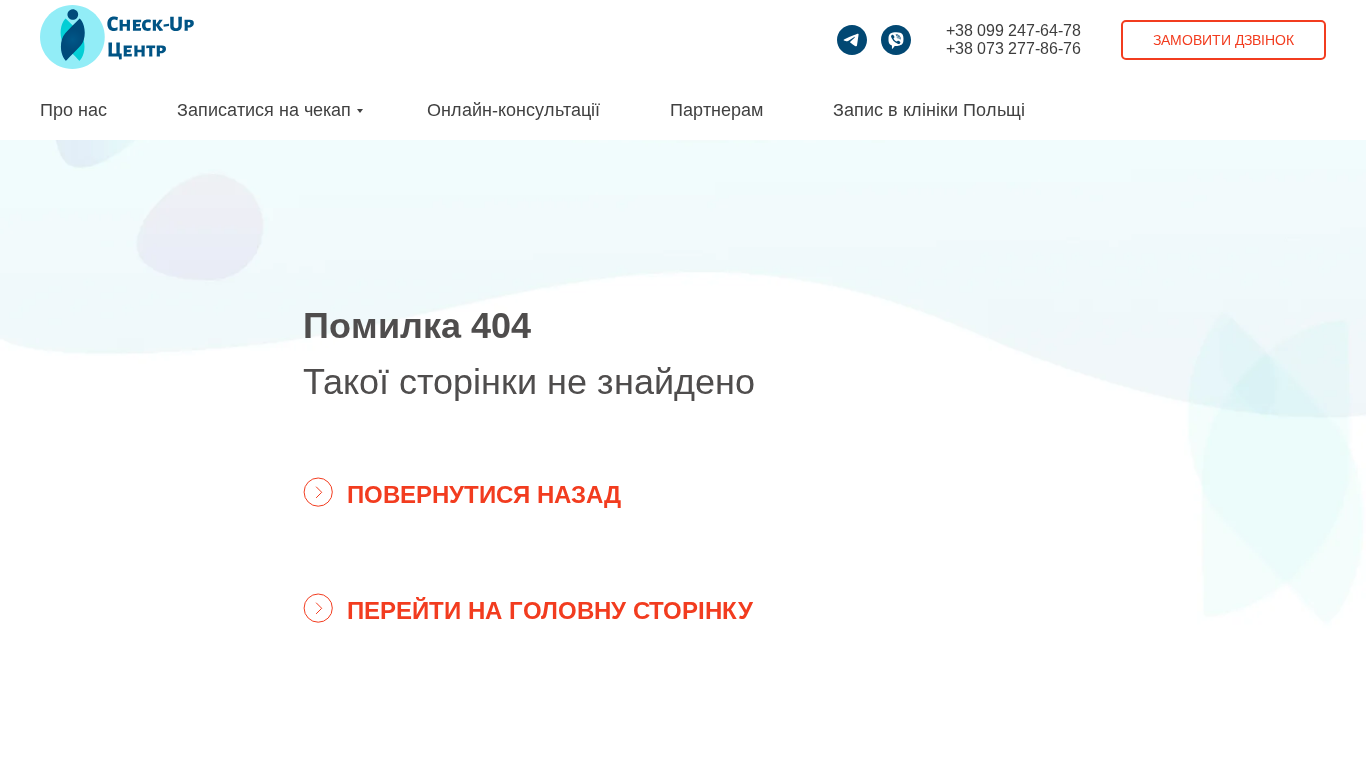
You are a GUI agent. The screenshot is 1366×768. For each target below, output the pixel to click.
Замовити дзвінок (1223, 40)
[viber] (896, 40)
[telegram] (852, 40)
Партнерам (716, 110)
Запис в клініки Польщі (929, 110)
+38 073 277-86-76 (1013, 48)
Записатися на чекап (264, 110)
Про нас (73, 110)
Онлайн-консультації (513, 110)
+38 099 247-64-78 (1013, 30)
